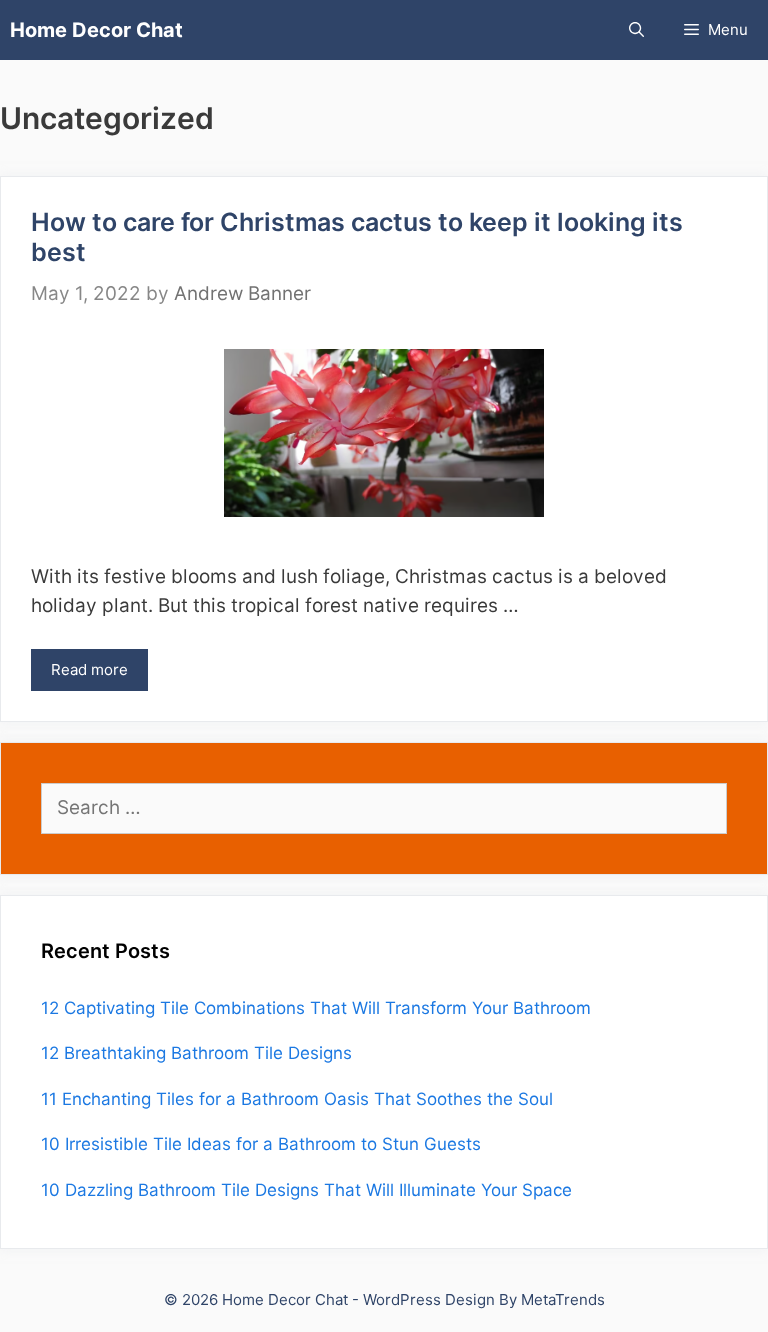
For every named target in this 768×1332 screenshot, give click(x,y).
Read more (89, 669)
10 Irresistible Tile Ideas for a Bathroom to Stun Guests (261, 1144)
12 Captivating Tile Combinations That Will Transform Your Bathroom (316, 1008)
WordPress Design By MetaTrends (484, 1299)
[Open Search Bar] (636, 30)
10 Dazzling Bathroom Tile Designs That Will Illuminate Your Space (306, 1190)
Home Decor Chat (96, 30)
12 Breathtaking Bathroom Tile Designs (196, 1053)
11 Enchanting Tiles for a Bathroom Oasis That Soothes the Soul (297, 1099)
